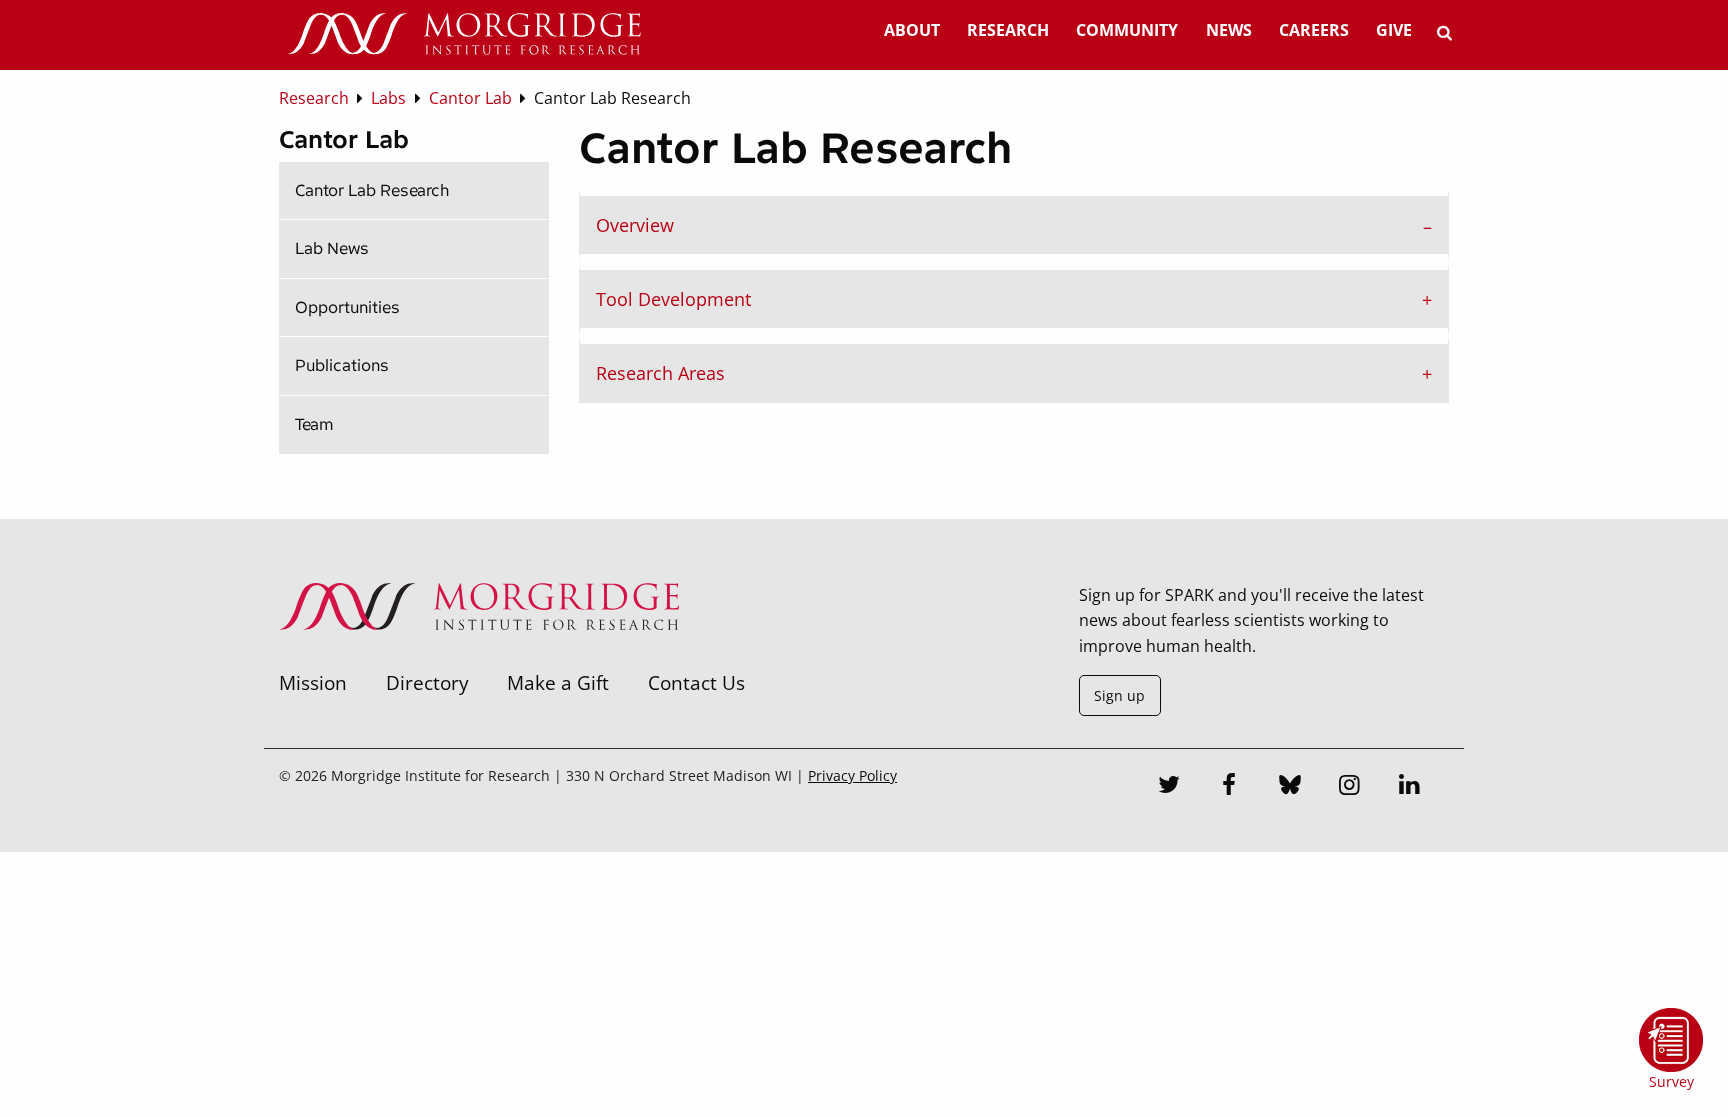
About (912, 30)
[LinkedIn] (1410, 787)
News (1229, 30)
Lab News (332, 248)
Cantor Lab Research (372, 190)
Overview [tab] (635, 225)
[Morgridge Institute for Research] (479, 656)
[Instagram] (1350, 787)
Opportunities (347, 307)
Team (314, 424)
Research (1008, 30)
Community (1127, 30)
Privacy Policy (852, 775)
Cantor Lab (344, 139)
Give (1394, 30)
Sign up (1119, 695)
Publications (342, 365)
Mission (313, 682)
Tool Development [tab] (673, 299)
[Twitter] (1170, 787)
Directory (427, 682)
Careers (1314, 30)
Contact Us (696, 682)
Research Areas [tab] (660, 373)
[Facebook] (1230, 787)
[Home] (464, 35)
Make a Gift (558, 682)
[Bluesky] (1290, 787)
